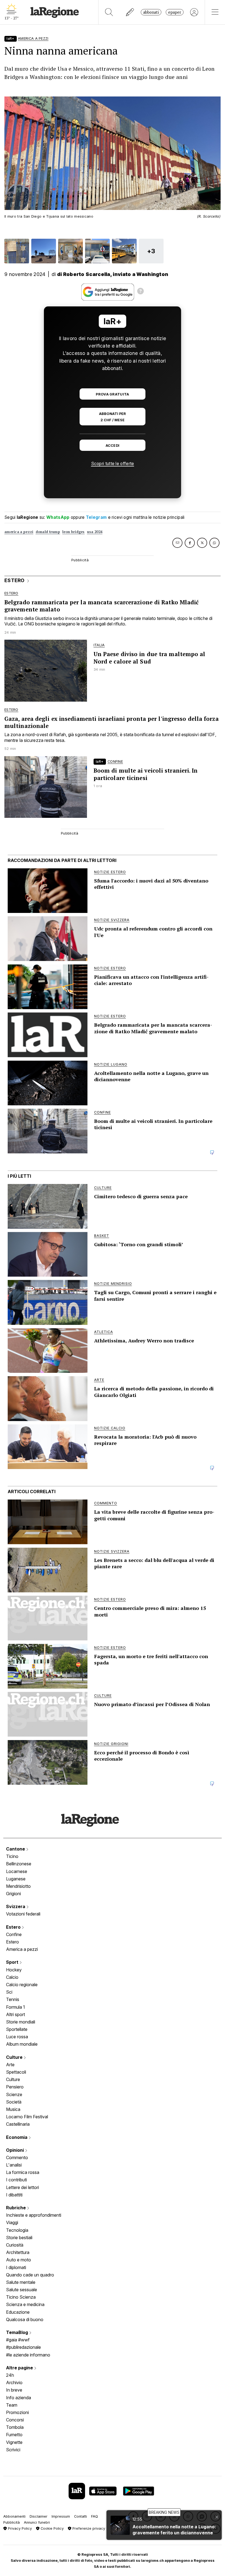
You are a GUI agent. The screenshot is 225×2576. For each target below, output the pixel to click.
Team (12, 2405)
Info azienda (19, 2398)
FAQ (95, 2516)
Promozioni (17, 2412)
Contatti (81, 2516)
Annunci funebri (37, 2522)
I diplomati (16, 2267)
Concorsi (15, 2420)
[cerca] (109, 12)
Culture (15, 2057)
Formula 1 (16, 2007)
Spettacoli (16, 2072)
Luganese (16, 1879)
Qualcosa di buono (25, 2319)
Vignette (14, 2442)
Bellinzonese (19, 1864)
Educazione (18, 2312)
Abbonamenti (14, 2516)
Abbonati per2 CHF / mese (113, 417)
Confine (14, 1934)
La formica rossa (23, 2172)
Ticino (12, 1856)
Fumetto (14, 2435)
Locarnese (17, 1871)
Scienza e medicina (25, 2304)
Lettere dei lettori (22, 2187)
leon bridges (74, 532)
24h (10, 2375)
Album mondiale (22, 2044)
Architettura (18, 2252)
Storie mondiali (21, 2022)
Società (14, 2102)
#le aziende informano (28, 2355)
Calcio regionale (22, 1985)
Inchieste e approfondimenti (34, 2215)
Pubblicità (12, 2522)
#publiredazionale (23, 2347)
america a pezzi (19, 532)
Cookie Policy (52, 2528)
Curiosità (15, 2245)
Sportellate (17, 2029)
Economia (17, 2137)
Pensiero (15, 2087)
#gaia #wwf (18, 2340)
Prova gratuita (112, 394)
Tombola (15, 2427)
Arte (10, 2065)
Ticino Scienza (21, 2297)
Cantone (16, 1849)
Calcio (12, 1977)
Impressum (61, 2516)
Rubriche (16, 2208)
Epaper (175, 12)
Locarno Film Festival (27, 2117)
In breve (14, 2390)
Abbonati (151, 12)
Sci (9, 1992)
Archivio (14, 2383)
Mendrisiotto (18, 1886)
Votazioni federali (23, 1914)
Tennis (13, 1999)
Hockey (14, 1970)
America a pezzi (22, 1949)
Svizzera (16, 1906)
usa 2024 (95, 532)
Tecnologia (17, 2230)
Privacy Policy (19, 2528)
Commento (17, 2157)
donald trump (48, 532)
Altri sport (16, 2014)
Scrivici (13, 2450)
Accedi (113, 446)
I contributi (16, 2180)
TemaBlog (18, 2332)
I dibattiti (14, 2195)
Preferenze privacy (88, 2528)
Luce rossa (17, 2037)
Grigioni (13, 1894)
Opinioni (16, 2150)
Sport (13, 1962)
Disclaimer (39, 2516)
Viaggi (12, 2222)
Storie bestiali (19, 2238)
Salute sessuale (22, 2290)
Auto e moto (19, 2260)
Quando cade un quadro (30, 2275)
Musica (13, 2109)
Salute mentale (21, 2282)
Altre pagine (20, 2368)
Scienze (14, 2094)
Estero (14, 1927)
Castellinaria (18, 2124)
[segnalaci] (130, 12)
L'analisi (14, 2165)
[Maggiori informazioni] (140, 292)
